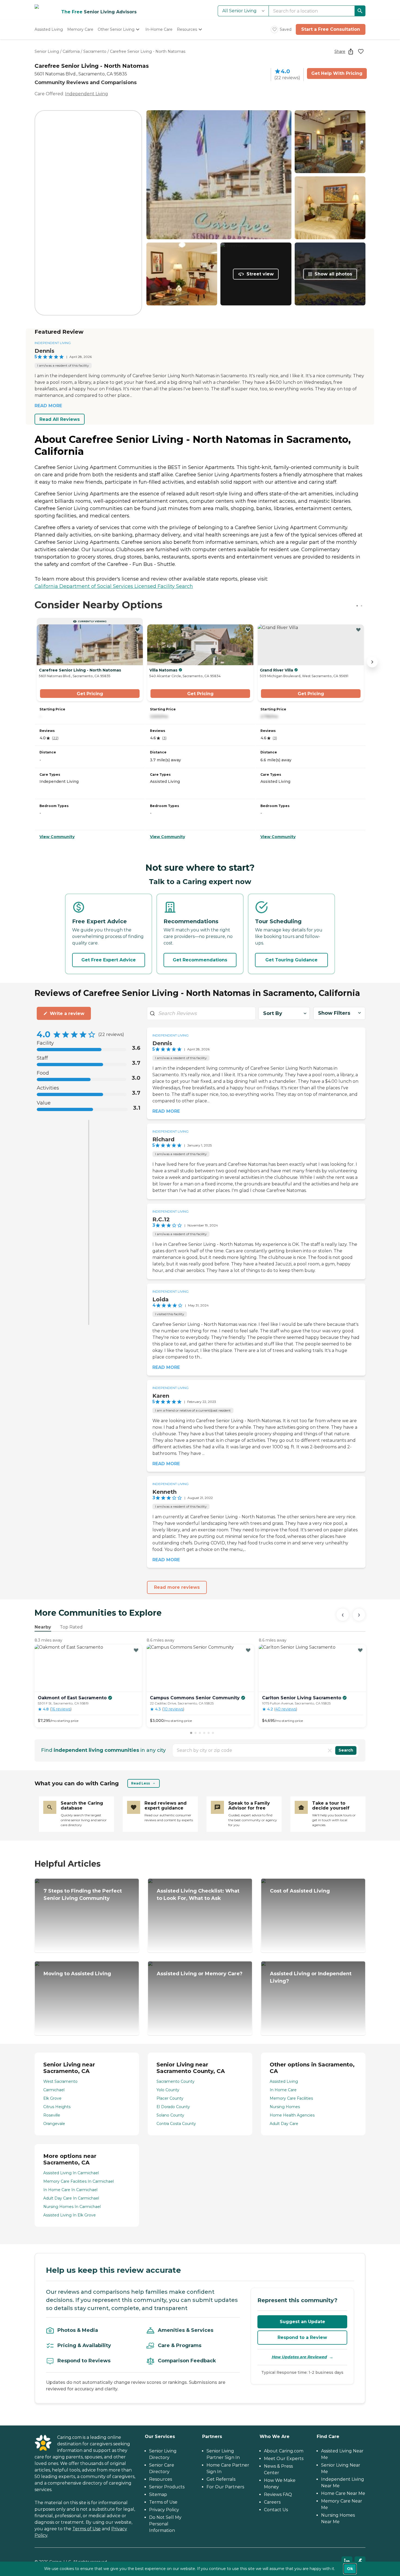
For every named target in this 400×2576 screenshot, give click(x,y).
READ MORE (48, 406)
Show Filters (334, 1013)
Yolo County (168, 2090)
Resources (161, 2479)
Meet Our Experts (284, 2459)
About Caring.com (284, 2451)
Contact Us (276, 2510)
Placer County (170, 2098)
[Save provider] (361, 51)
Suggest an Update (302, 2322)
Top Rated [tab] (71, 1627)
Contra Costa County (176, 2124)
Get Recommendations (200, 960)
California (71, 51)
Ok (350, 2569)
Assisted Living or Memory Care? (200, 1974)
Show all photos (333, 274)
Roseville (52, 2115)
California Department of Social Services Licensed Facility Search (114, 586)
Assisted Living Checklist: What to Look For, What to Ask (198, 1895)
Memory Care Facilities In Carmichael (79, 2181)
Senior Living (47, 51)
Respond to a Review (302, 2337)
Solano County (170, 2115)
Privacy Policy (164, 2510)
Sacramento (95, 51)
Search (346, 1750)
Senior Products (167, 2487)
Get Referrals (221, 2479)
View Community (57, 837)
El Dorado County (173, 2107)
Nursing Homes (285, 2107)
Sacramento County (176, 2081)
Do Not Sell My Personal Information (165, 2524)
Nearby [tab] (43, 1627)
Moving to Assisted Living (77, 1974)
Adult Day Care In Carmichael (71, 2198)
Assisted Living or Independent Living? (311, 1977)
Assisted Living (284, 2081)
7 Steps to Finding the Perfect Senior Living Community (83, 1895)
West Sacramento (60, 2081)
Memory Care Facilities (291, 2098)
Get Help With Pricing (337, 73)
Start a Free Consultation (331, 29)
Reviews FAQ (278, 2494)
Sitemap (158, 2494)
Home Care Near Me (343, 2493)
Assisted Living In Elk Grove (70, 2215)
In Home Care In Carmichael (70, 2190)
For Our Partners (225, 2487)
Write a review (67, 1013)
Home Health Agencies (292, 2115)
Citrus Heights (57, 2107)
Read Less (141, 1783)
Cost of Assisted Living (300, 1891)
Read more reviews (177, 1587)
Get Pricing (90, 694)
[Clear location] (330, 1750)
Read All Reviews (60, 419)
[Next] (359, 1615)
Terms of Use (87, 2529)
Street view (260, 274)
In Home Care (283, 2090)
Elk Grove (52, 2098)
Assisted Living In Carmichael (71, 2173)
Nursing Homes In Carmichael (72, 2207)
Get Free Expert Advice (109, 960)
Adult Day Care (284, 2124)
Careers (272, 2502)
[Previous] (343, 1615)
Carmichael (54, 2090)
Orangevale (54, 2124)
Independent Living (87, 94)
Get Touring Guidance (291, 960)
